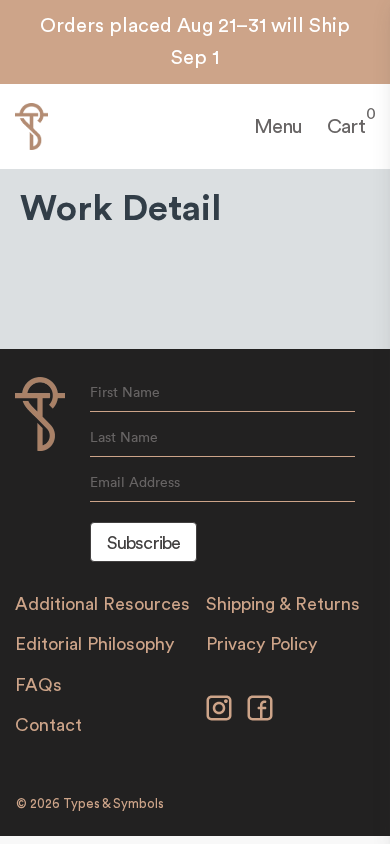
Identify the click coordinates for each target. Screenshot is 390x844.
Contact (48, 725)
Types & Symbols (113, 803)
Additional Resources (102, 604)
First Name (125, 392)
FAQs (38, 685)
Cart (346, 125)
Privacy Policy (261, 644)
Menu (278, 127)
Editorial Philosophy (94, 644)
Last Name (124, 437)
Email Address (135, 482)
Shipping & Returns (283, 604)
